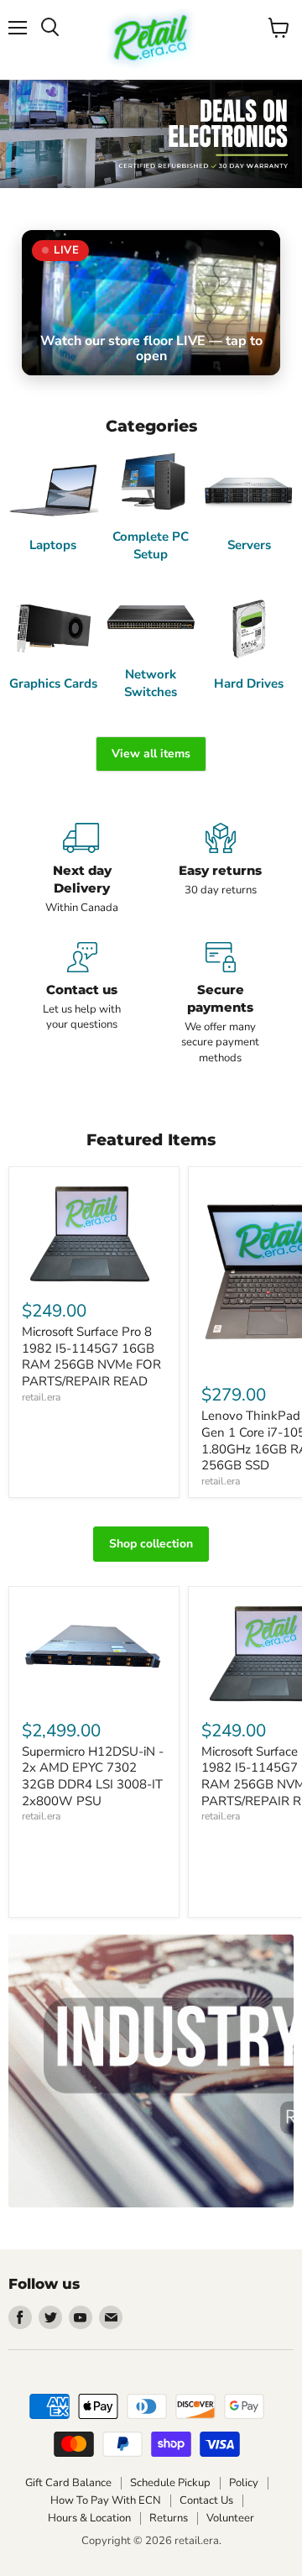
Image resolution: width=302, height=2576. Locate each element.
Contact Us (206, 2500)
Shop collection (151, 1544)
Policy (244, 2483)
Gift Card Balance (68, 2483)
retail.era (41, 1397)
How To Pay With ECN (106, 2500)
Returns (169, 2518)
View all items (151, 754)
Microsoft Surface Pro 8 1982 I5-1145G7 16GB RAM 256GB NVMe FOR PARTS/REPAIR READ (91, 1356)
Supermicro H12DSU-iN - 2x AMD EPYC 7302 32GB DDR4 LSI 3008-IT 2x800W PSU (93, 1776)
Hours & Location (89, 2518)
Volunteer (230, 2518)
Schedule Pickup (170, 2483)
